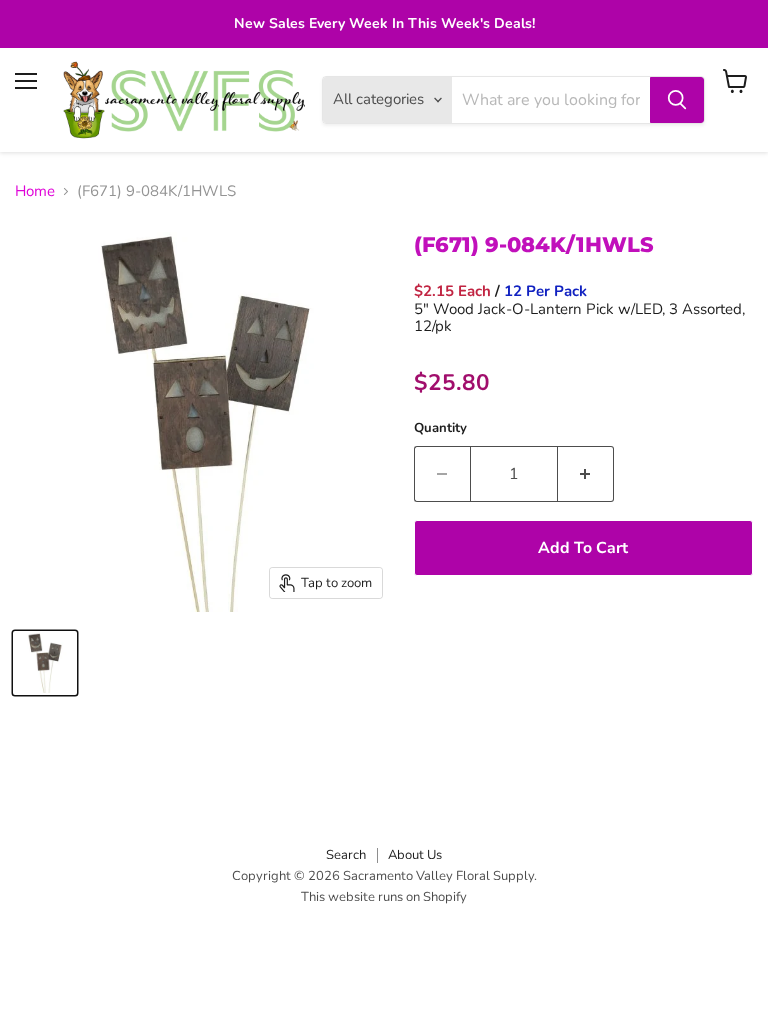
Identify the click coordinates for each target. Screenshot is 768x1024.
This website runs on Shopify (384, 897)
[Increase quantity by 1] (586, 474)
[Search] (677, 100)
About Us (415, 855)
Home (35, 191)
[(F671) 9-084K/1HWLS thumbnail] (45, 663)
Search (346, 855)
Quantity (440, 428)
